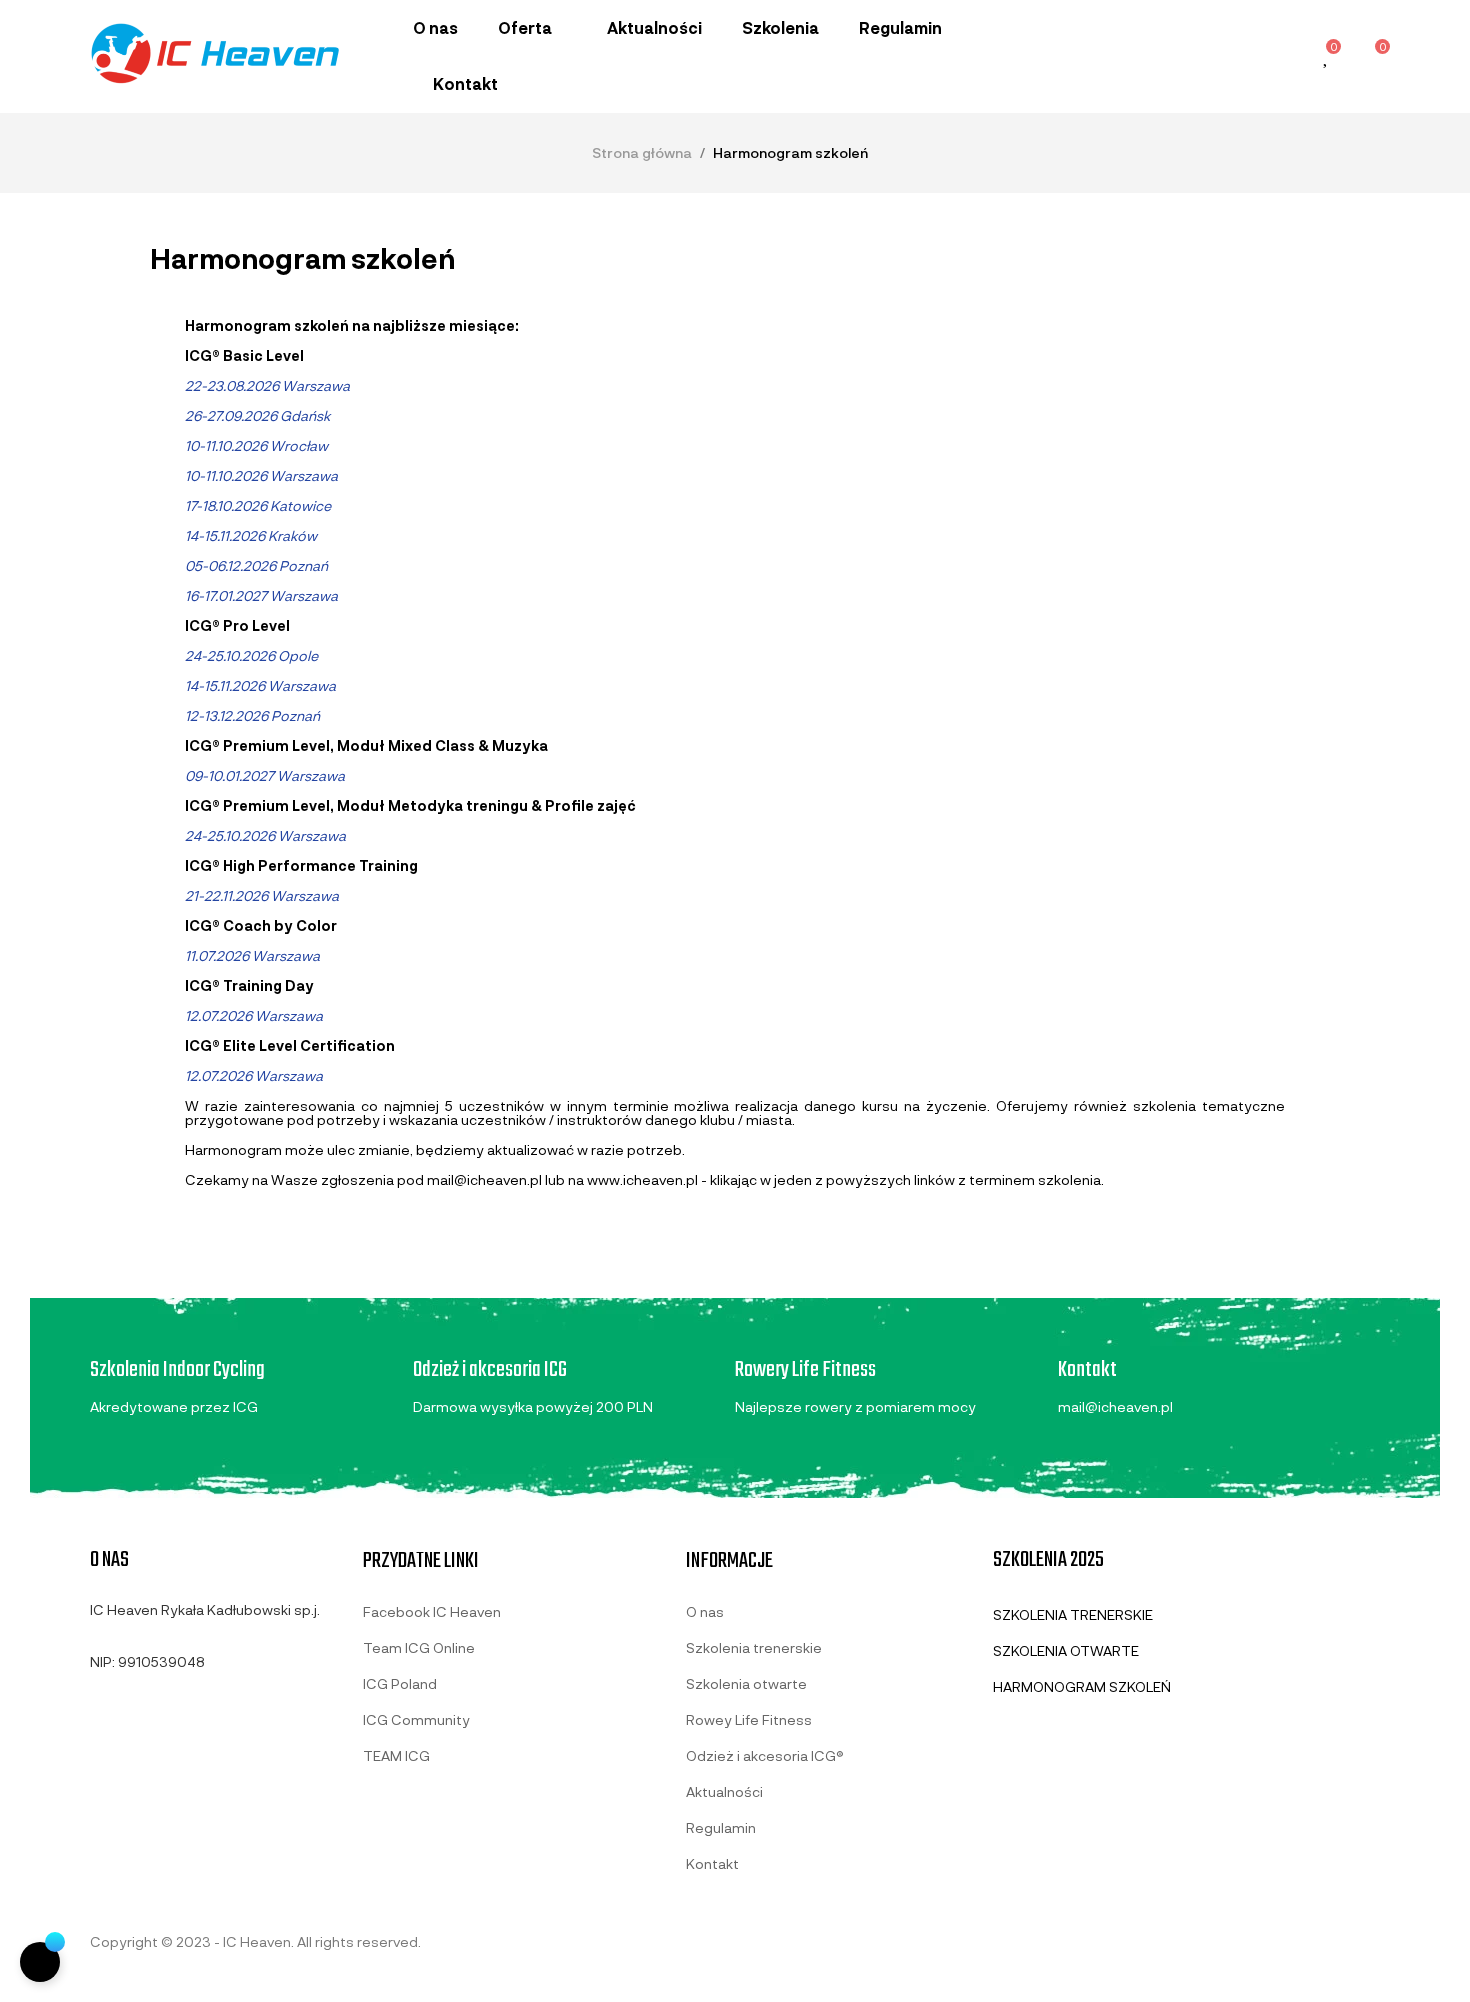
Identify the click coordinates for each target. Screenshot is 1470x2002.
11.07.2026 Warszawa (252, 955)
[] (40, 1962)
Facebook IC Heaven (432, 1611)
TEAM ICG (396, 1755)
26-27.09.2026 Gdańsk (257, 415)
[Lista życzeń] (1327, 57)
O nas (705, 1611)
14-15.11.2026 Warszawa (260, 685)
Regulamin (721, 1827)
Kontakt (712, 1863)
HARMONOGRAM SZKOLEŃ (1082, 1686)
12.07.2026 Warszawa (254, 1015)
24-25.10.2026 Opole (251, 655)
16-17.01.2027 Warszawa (261, 595)
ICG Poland (400, 1683)
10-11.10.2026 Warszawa (261, 475)
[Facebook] (98, 1709)
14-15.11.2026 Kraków (251, 535)
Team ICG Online (419, 1647)
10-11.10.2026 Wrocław (256, 445)
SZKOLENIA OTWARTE (1066, 1650)
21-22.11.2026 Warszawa (262, 895)
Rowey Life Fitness (749, 1719)
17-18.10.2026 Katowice (258, 505)
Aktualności (724, 1791)
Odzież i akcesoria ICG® (765, 1755)
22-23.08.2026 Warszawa (267, 385)
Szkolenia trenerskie (754, 1647)
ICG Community (416, 1719)
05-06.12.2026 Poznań (256, 565)
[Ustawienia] (1282, 56)
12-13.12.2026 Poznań (252, 715)
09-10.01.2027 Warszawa (265, 775)
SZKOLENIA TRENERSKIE (1073, 1614)
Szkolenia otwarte (746, 1683)
